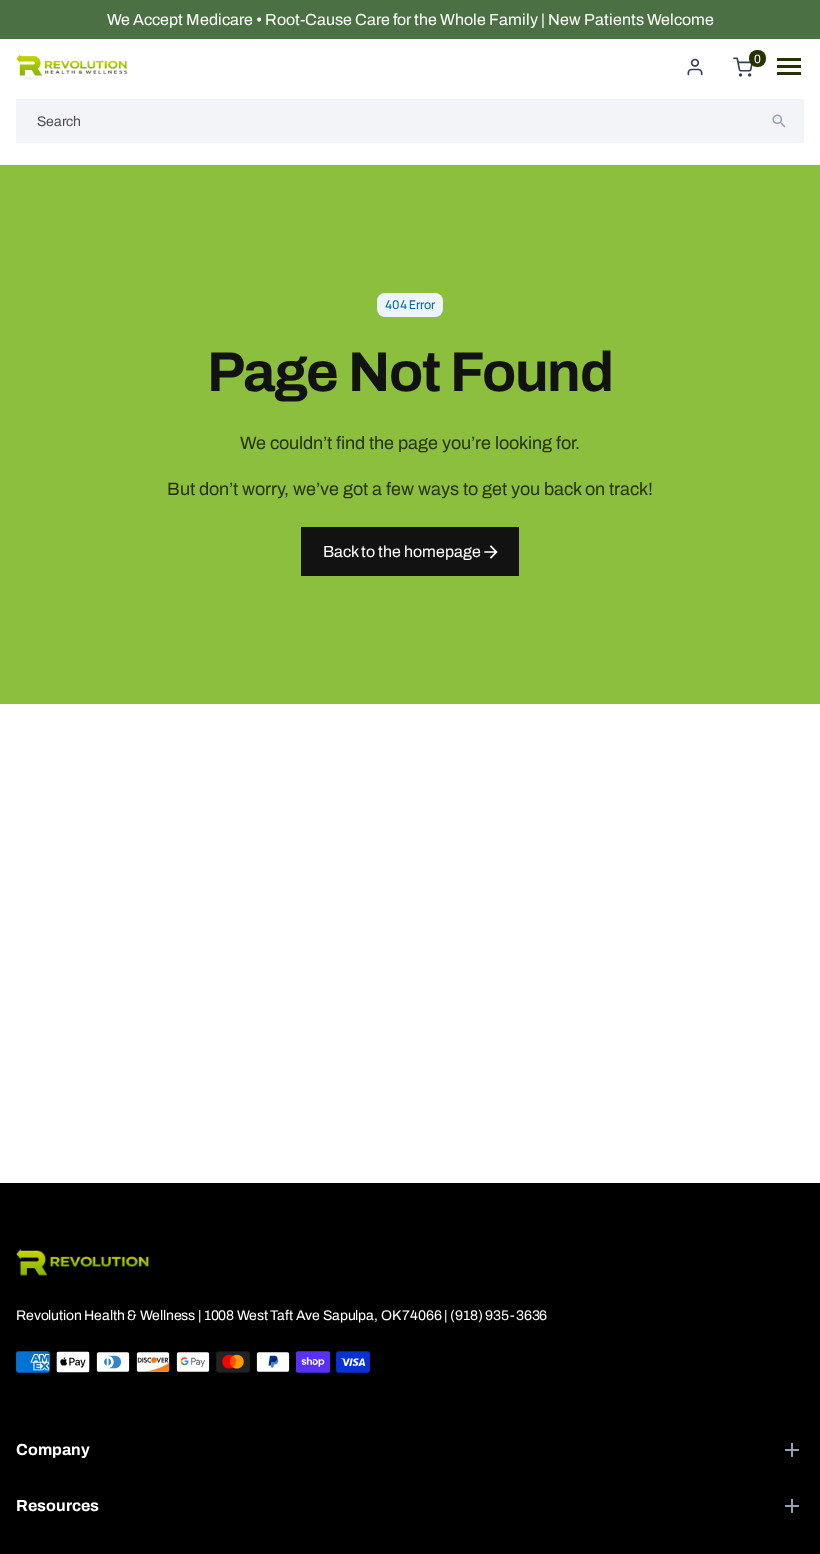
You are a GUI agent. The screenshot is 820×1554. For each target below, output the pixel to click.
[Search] (779, 121)
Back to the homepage (403, 551)
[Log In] (695, 67)
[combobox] (410, 121)
